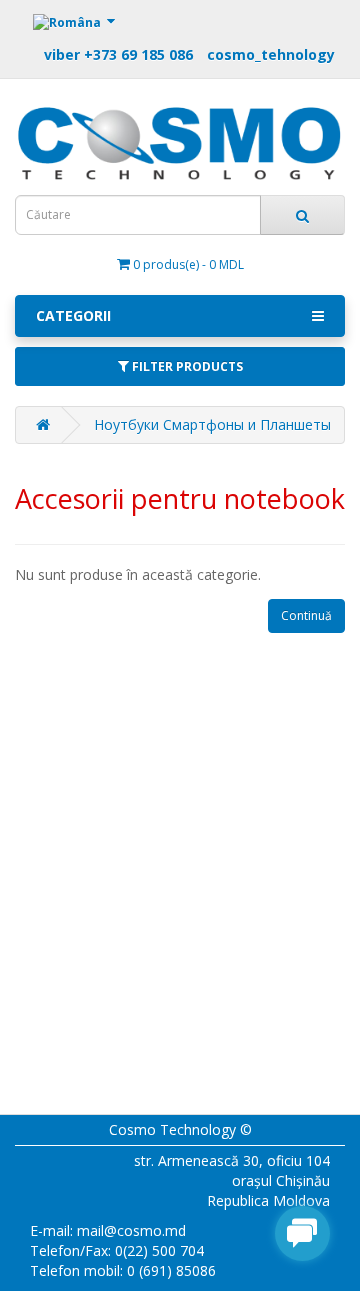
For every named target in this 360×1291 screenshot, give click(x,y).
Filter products (186, 366)
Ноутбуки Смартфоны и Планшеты (212, 424)
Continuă (306, 615)
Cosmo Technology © (180, 1129)
